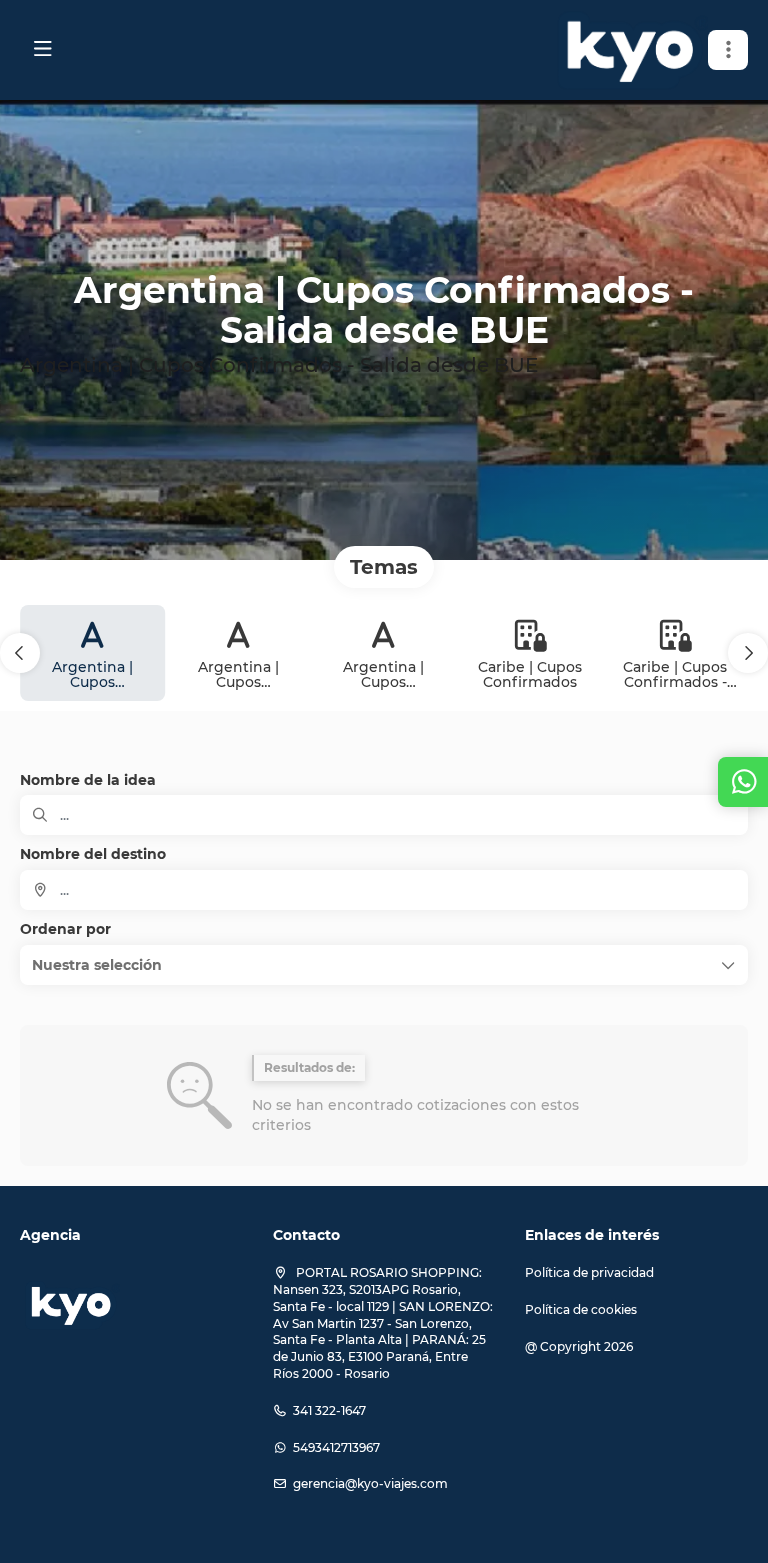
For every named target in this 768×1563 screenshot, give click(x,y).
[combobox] (384, 890)
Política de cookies (581, 1309)
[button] (728, 50)
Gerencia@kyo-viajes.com (370, 1483)
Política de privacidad (589, 1272)
